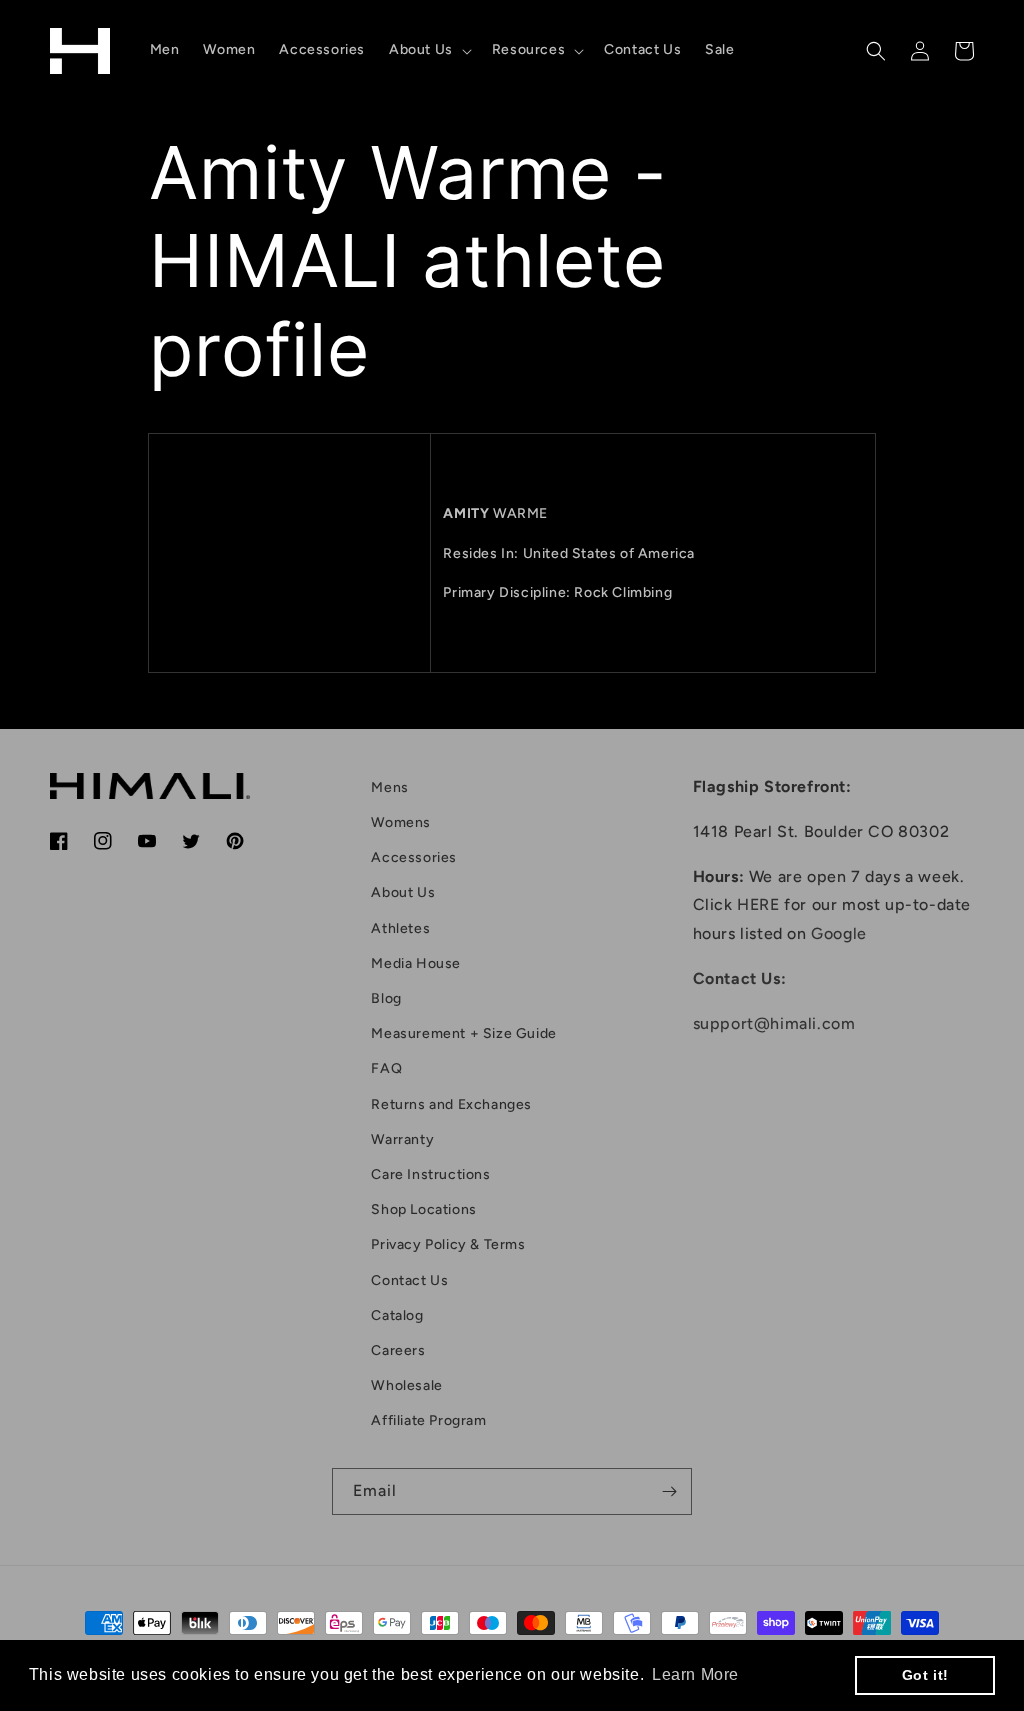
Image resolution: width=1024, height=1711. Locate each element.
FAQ (386, 1068)
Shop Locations (423, 1209)
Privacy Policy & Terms (448, 1244)
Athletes (400, 928)
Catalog (397, 1315)
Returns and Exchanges (451, 1104)
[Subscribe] (669, 1491)
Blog (386, 998)
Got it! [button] (925, 1675)
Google (839, 933)
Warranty (402, 1139)
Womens (401, 822)
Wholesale (406, 1385)
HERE (758, 904)
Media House (416, 963)
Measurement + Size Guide (463, 1033)
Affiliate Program (428, 1420)
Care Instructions (430, 1174)
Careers (398, 1350)
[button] (428, 50)
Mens (389, 787)
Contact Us (409, 1280)
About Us (403, 892)
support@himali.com (774, 1023)
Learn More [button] (695, 1674)
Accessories (414, 857)
